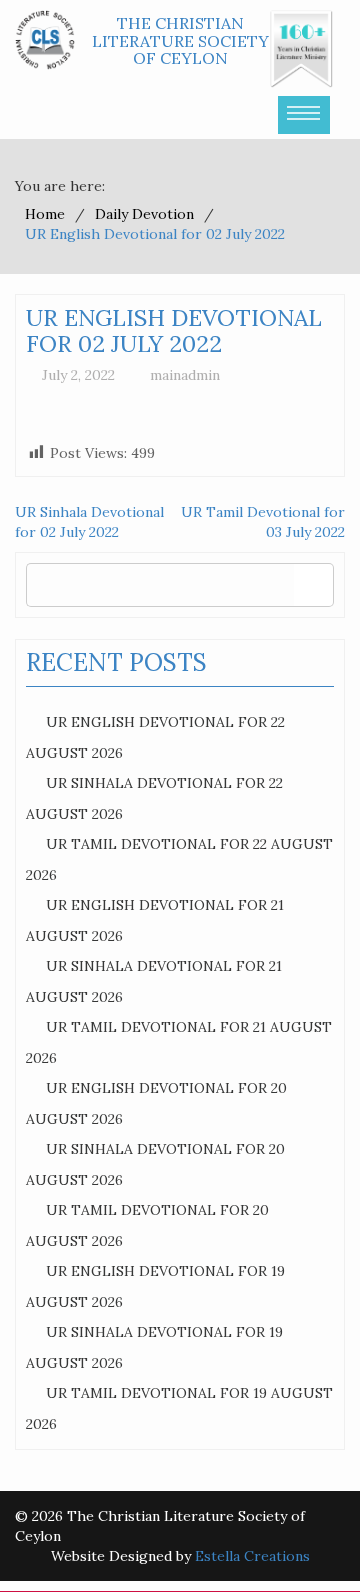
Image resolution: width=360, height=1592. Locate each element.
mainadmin (185, 375)
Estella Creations (252, 1556)
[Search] (313, 584)
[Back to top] (304, 1536)
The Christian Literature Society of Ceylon (180, 40)
